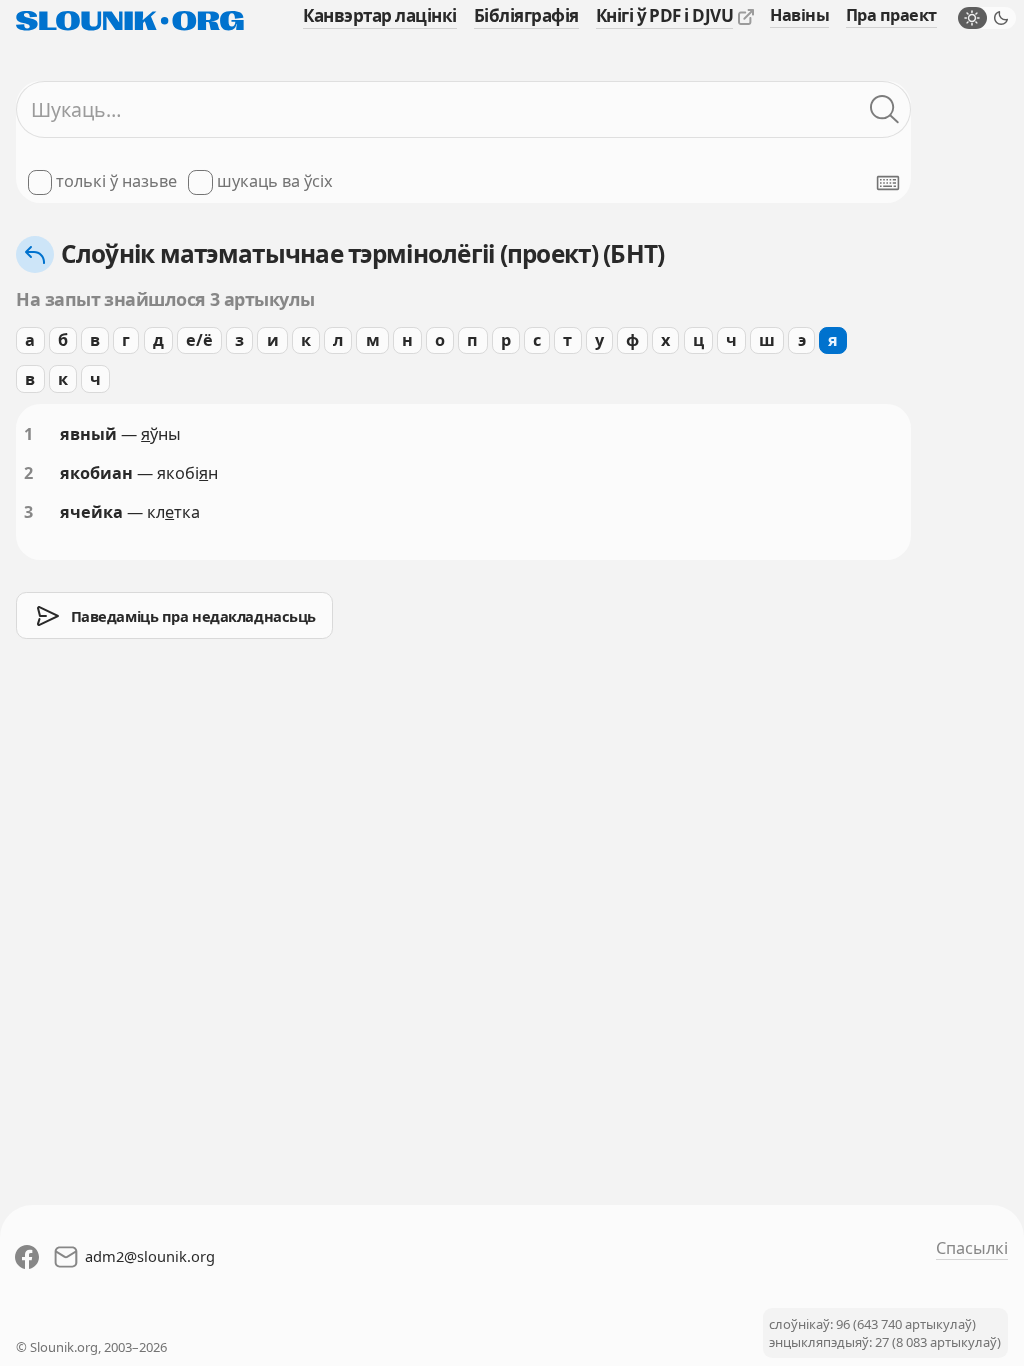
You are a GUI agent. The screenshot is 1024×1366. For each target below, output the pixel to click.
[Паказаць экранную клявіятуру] (888, 183)
